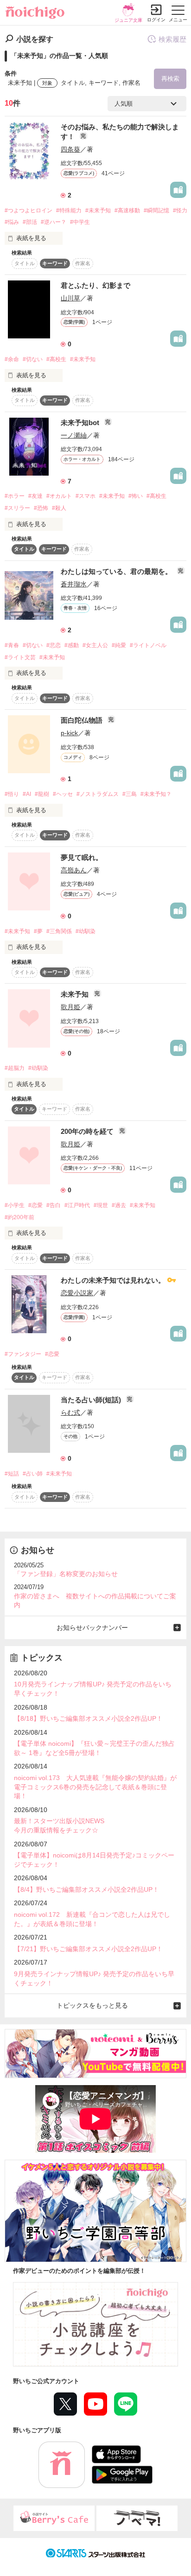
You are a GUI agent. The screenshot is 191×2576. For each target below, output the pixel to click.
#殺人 (59, 508)
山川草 (70, 298)
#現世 (101, 1205)
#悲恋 (54, 645)
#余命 (12, 359)
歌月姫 (70, 1007)
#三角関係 (59, 931)
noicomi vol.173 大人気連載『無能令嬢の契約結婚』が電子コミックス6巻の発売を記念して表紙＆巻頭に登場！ (95, 1787)
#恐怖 (41, 508)
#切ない (33, 359)
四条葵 (70, 149)
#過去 (119, 1205)
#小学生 (15, 1205)
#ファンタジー (23, 1354)
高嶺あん (74, 870)
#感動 (72, 645)
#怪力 (180, 210)
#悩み (12, 222)
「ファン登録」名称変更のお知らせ (66, 1574)
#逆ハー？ (54, 222)
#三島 (130, 794)
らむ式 (70, 1412)
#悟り (12, 794)
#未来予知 (98, 210)
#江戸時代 (77, 1205)
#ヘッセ (63, 794)
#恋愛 (35, 1205)
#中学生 (80, 222)
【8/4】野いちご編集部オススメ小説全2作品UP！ (86, 1889)
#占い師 (33, 1474)
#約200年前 (19, 1217)
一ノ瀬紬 (74, 435)
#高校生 (56, 359)
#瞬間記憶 (156, 210)
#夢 (38, 931)
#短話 (12, 1474)
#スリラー (17, 508)
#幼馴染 (86, 931)
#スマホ (86, 496)
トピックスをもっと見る (92, 2005)
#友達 (35, 496)
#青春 (12, 645)
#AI (27, 794)
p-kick (69, 733)
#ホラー (15, 496)
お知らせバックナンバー (92, 1628)
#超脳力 (15, 1068)
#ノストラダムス (98, 794)
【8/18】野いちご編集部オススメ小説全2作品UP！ (88, 1718)
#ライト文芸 (20, 657)
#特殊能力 (69, 210)
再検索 (170, 79)
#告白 (54, 1205)
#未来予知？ (156, 794)
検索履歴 (172, 39)
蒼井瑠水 (74, 584)
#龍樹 (42, 794)
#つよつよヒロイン (29, 210)
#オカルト (59, 496)
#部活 (30, 222)
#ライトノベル (148, 645)
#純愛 (119, 645)
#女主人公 (95, 645)
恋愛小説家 (77, 1293)
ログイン (156, 20)
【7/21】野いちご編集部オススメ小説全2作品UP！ (88, 1949)
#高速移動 (127, 210)
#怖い (136, 496)
